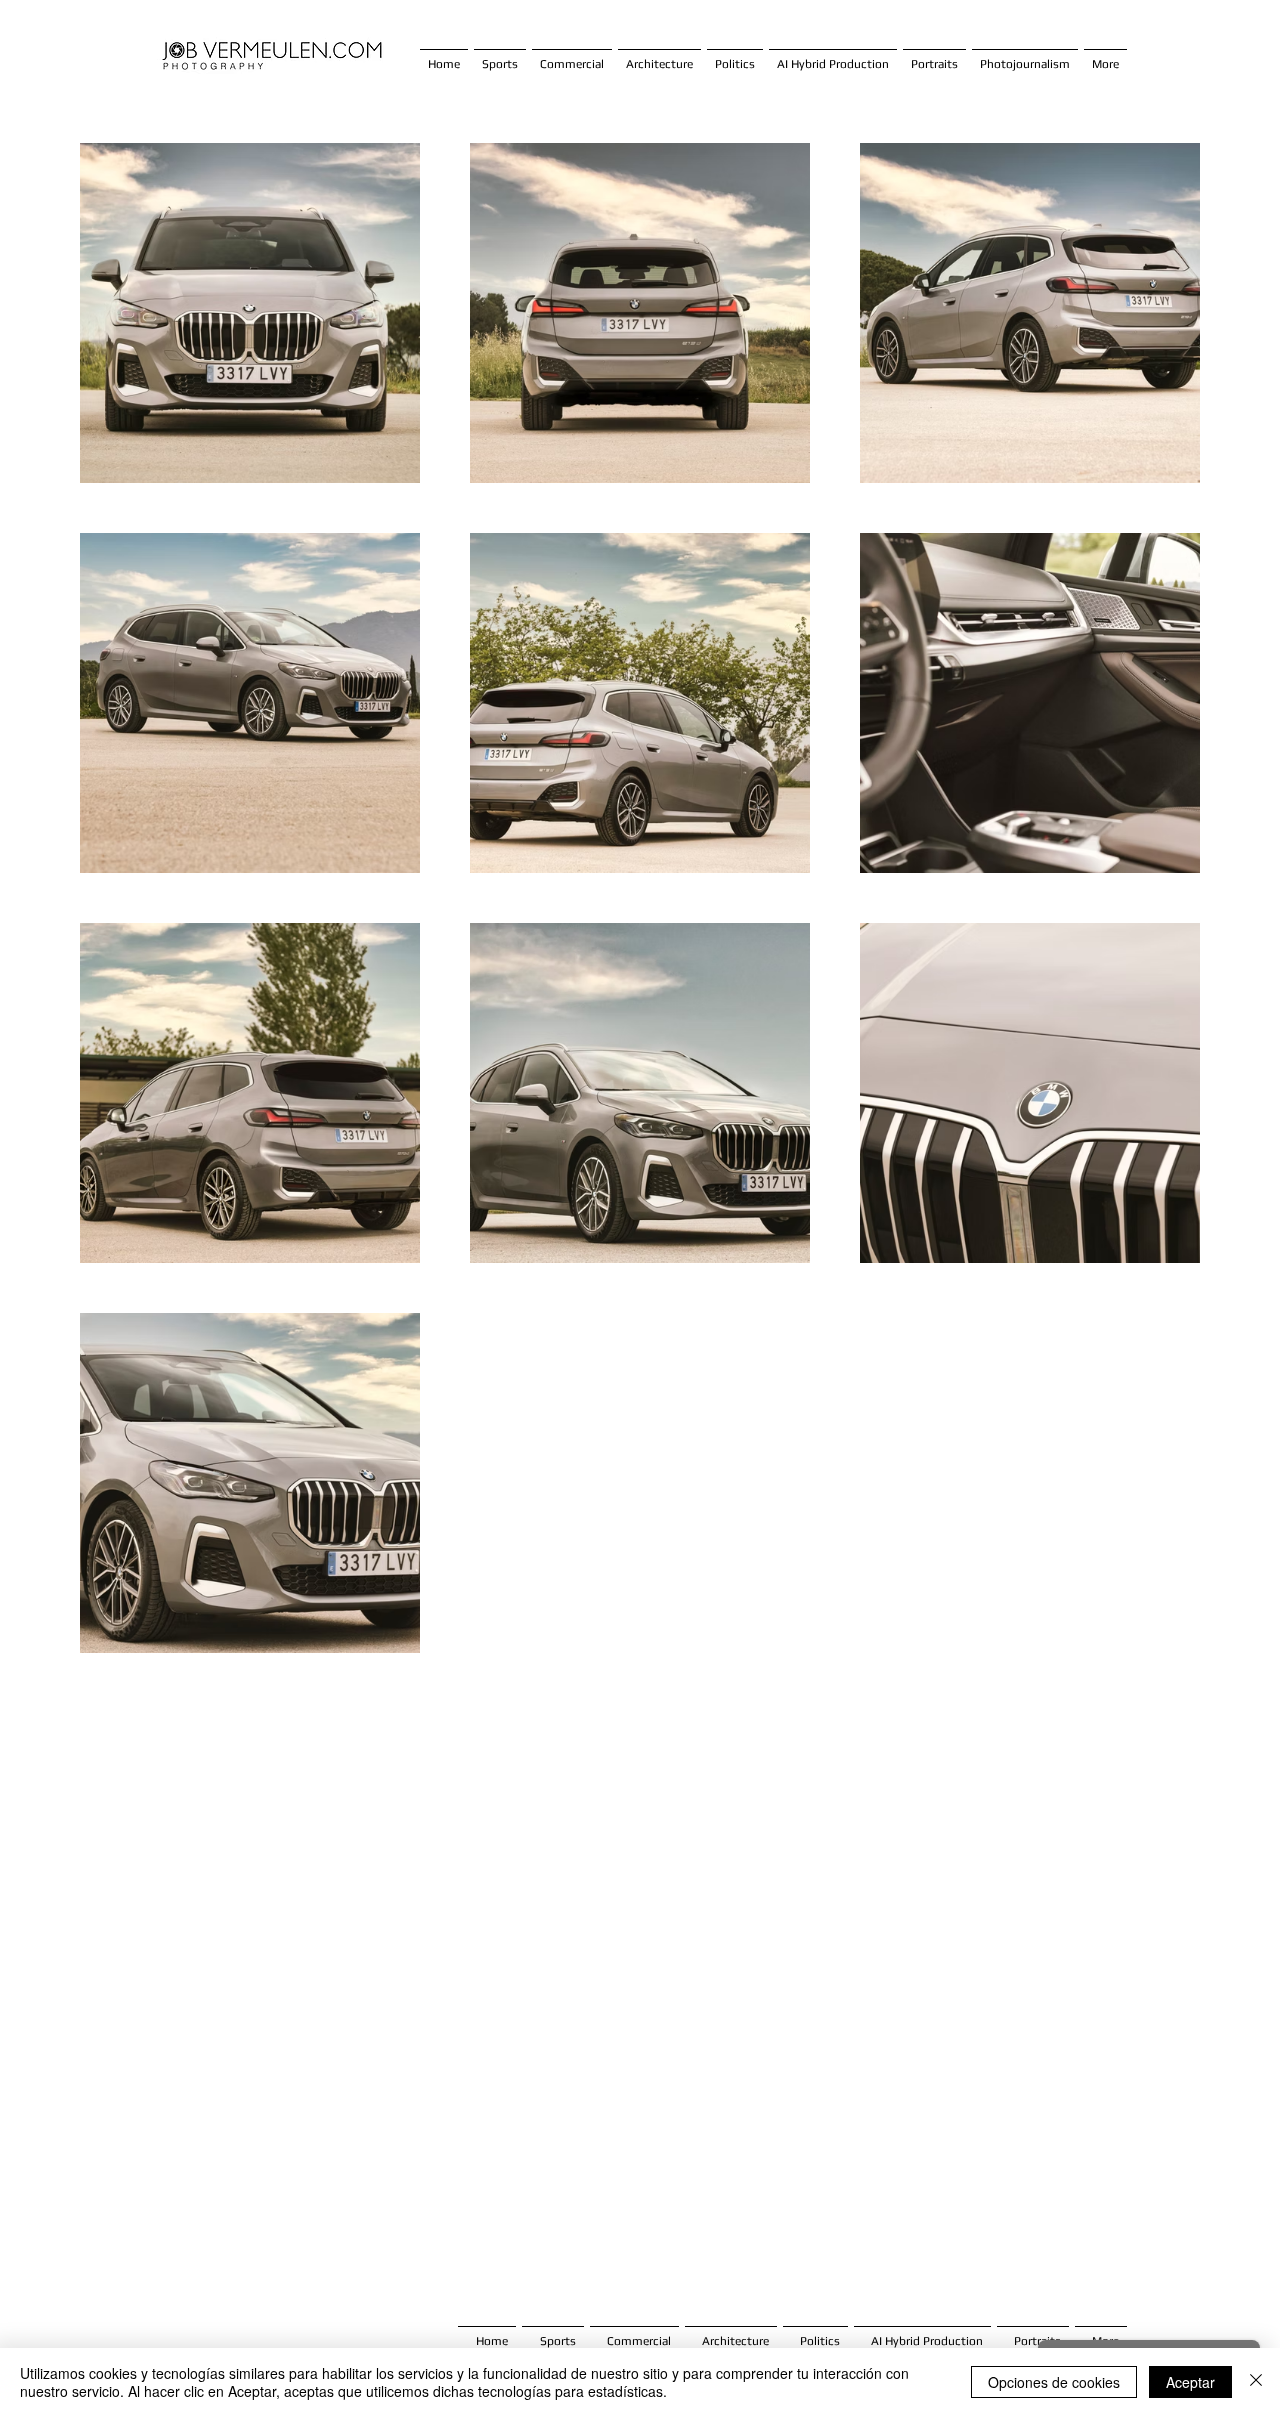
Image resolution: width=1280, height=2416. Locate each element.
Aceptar (1190, 2382)
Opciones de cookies (1054, 2382)
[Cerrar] (1256, 2382)
